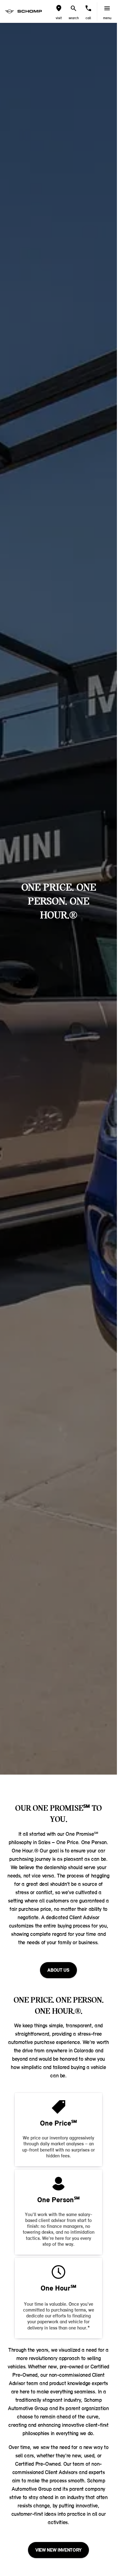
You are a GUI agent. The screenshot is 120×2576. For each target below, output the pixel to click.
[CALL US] (88, 8)
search (74, 18)
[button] (59, 11)
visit (59, 18)
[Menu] (107, 8)
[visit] (59, 8)
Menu (107, 18)
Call (88, 18)
